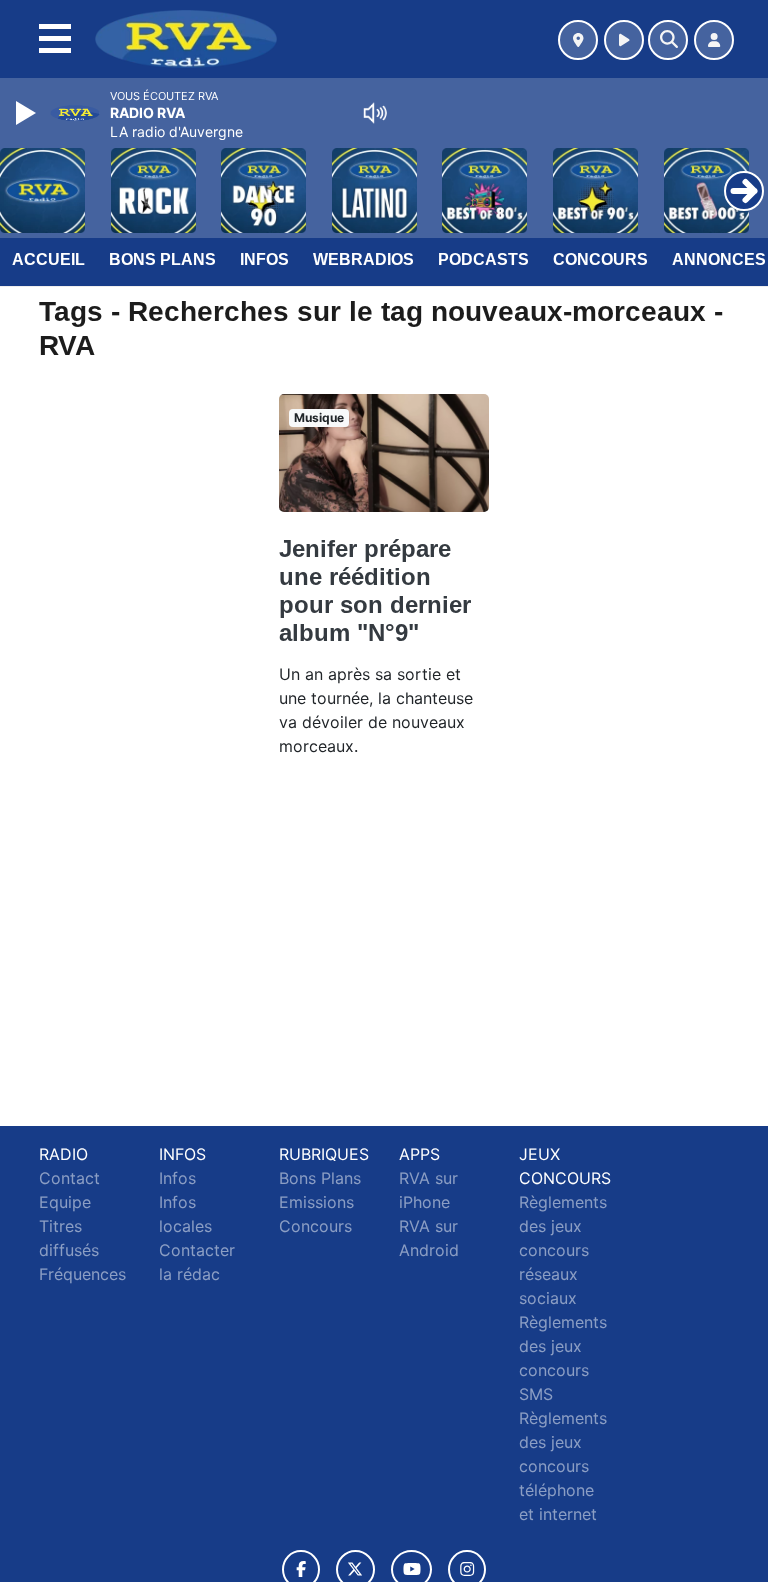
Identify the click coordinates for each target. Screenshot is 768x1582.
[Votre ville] (578, 40)
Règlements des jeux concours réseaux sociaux (563, 1250)
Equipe (65, 1202)
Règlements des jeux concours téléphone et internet (563, 1466)
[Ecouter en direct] (624, 40)
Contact (69, 1178)
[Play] (28, 113)
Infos (264, 259)
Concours (600, 259)
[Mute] (375, 113)
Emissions (316, 1202)
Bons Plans (162, 259)
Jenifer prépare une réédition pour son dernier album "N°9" (375, 590)
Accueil (48, 259)
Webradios (363, 259)
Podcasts (483, 259)
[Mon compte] (714, 40)
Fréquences (82, 1274)
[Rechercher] (668, 40)
